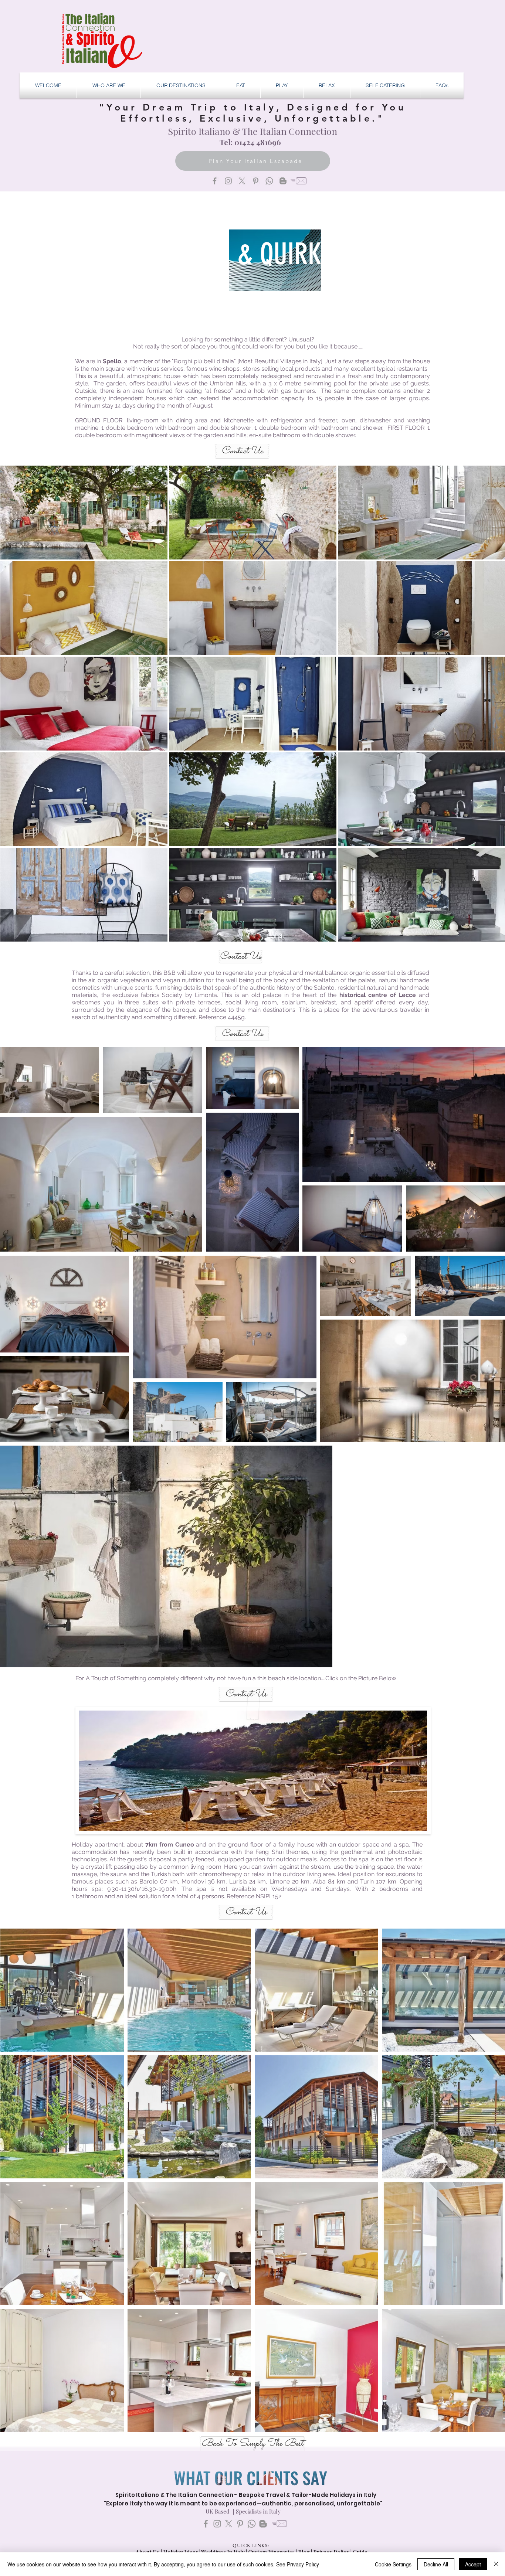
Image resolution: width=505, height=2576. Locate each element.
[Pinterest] (256, 181)
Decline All (436, 2564)
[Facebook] (215, 181)
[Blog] (283, 181)
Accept (473, 2564)
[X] (242, 181)
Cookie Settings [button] (393, 2564)
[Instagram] (228, 181)
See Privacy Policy (298, 2564)
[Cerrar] (496, 2564)
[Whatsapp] (269, 181)
